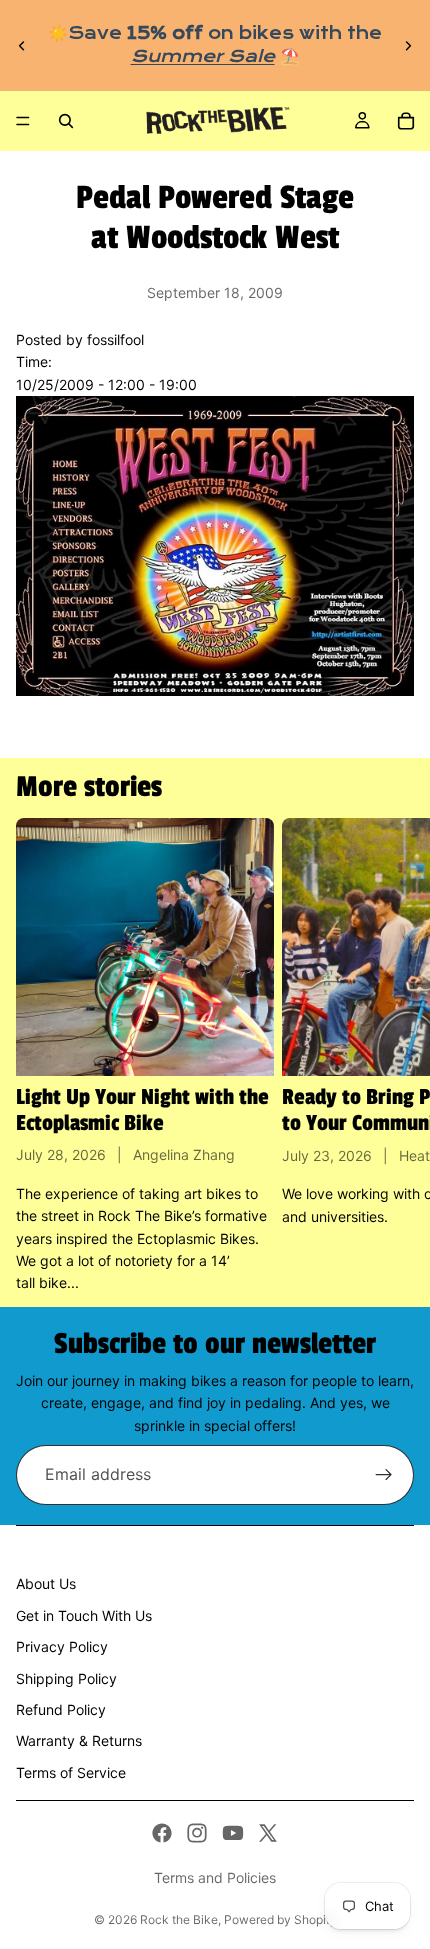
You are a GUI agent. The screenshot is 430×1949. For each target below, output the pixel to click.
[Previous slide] (22, 46)
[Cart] (406, 121)
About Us (46, 1583)
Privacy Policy (62, 1646)
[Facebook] (162, 1833)
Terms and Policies (215, 1877)
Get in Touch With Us (84, 1615)
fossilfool (115, 339)
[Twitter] (268, 1833)
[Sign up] (384, 1475)
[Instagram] (197, 1833)
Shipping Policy (66, 1678)
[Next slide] (408, 46)
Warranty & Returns (79, 1740)
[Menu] (23, 121)
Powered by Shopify (280, 1919)
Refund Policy (61, 1709)
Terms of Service (71, 1772)
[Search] (66, 121)
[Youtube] (233, 1833)
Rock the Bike (179, 1919)
